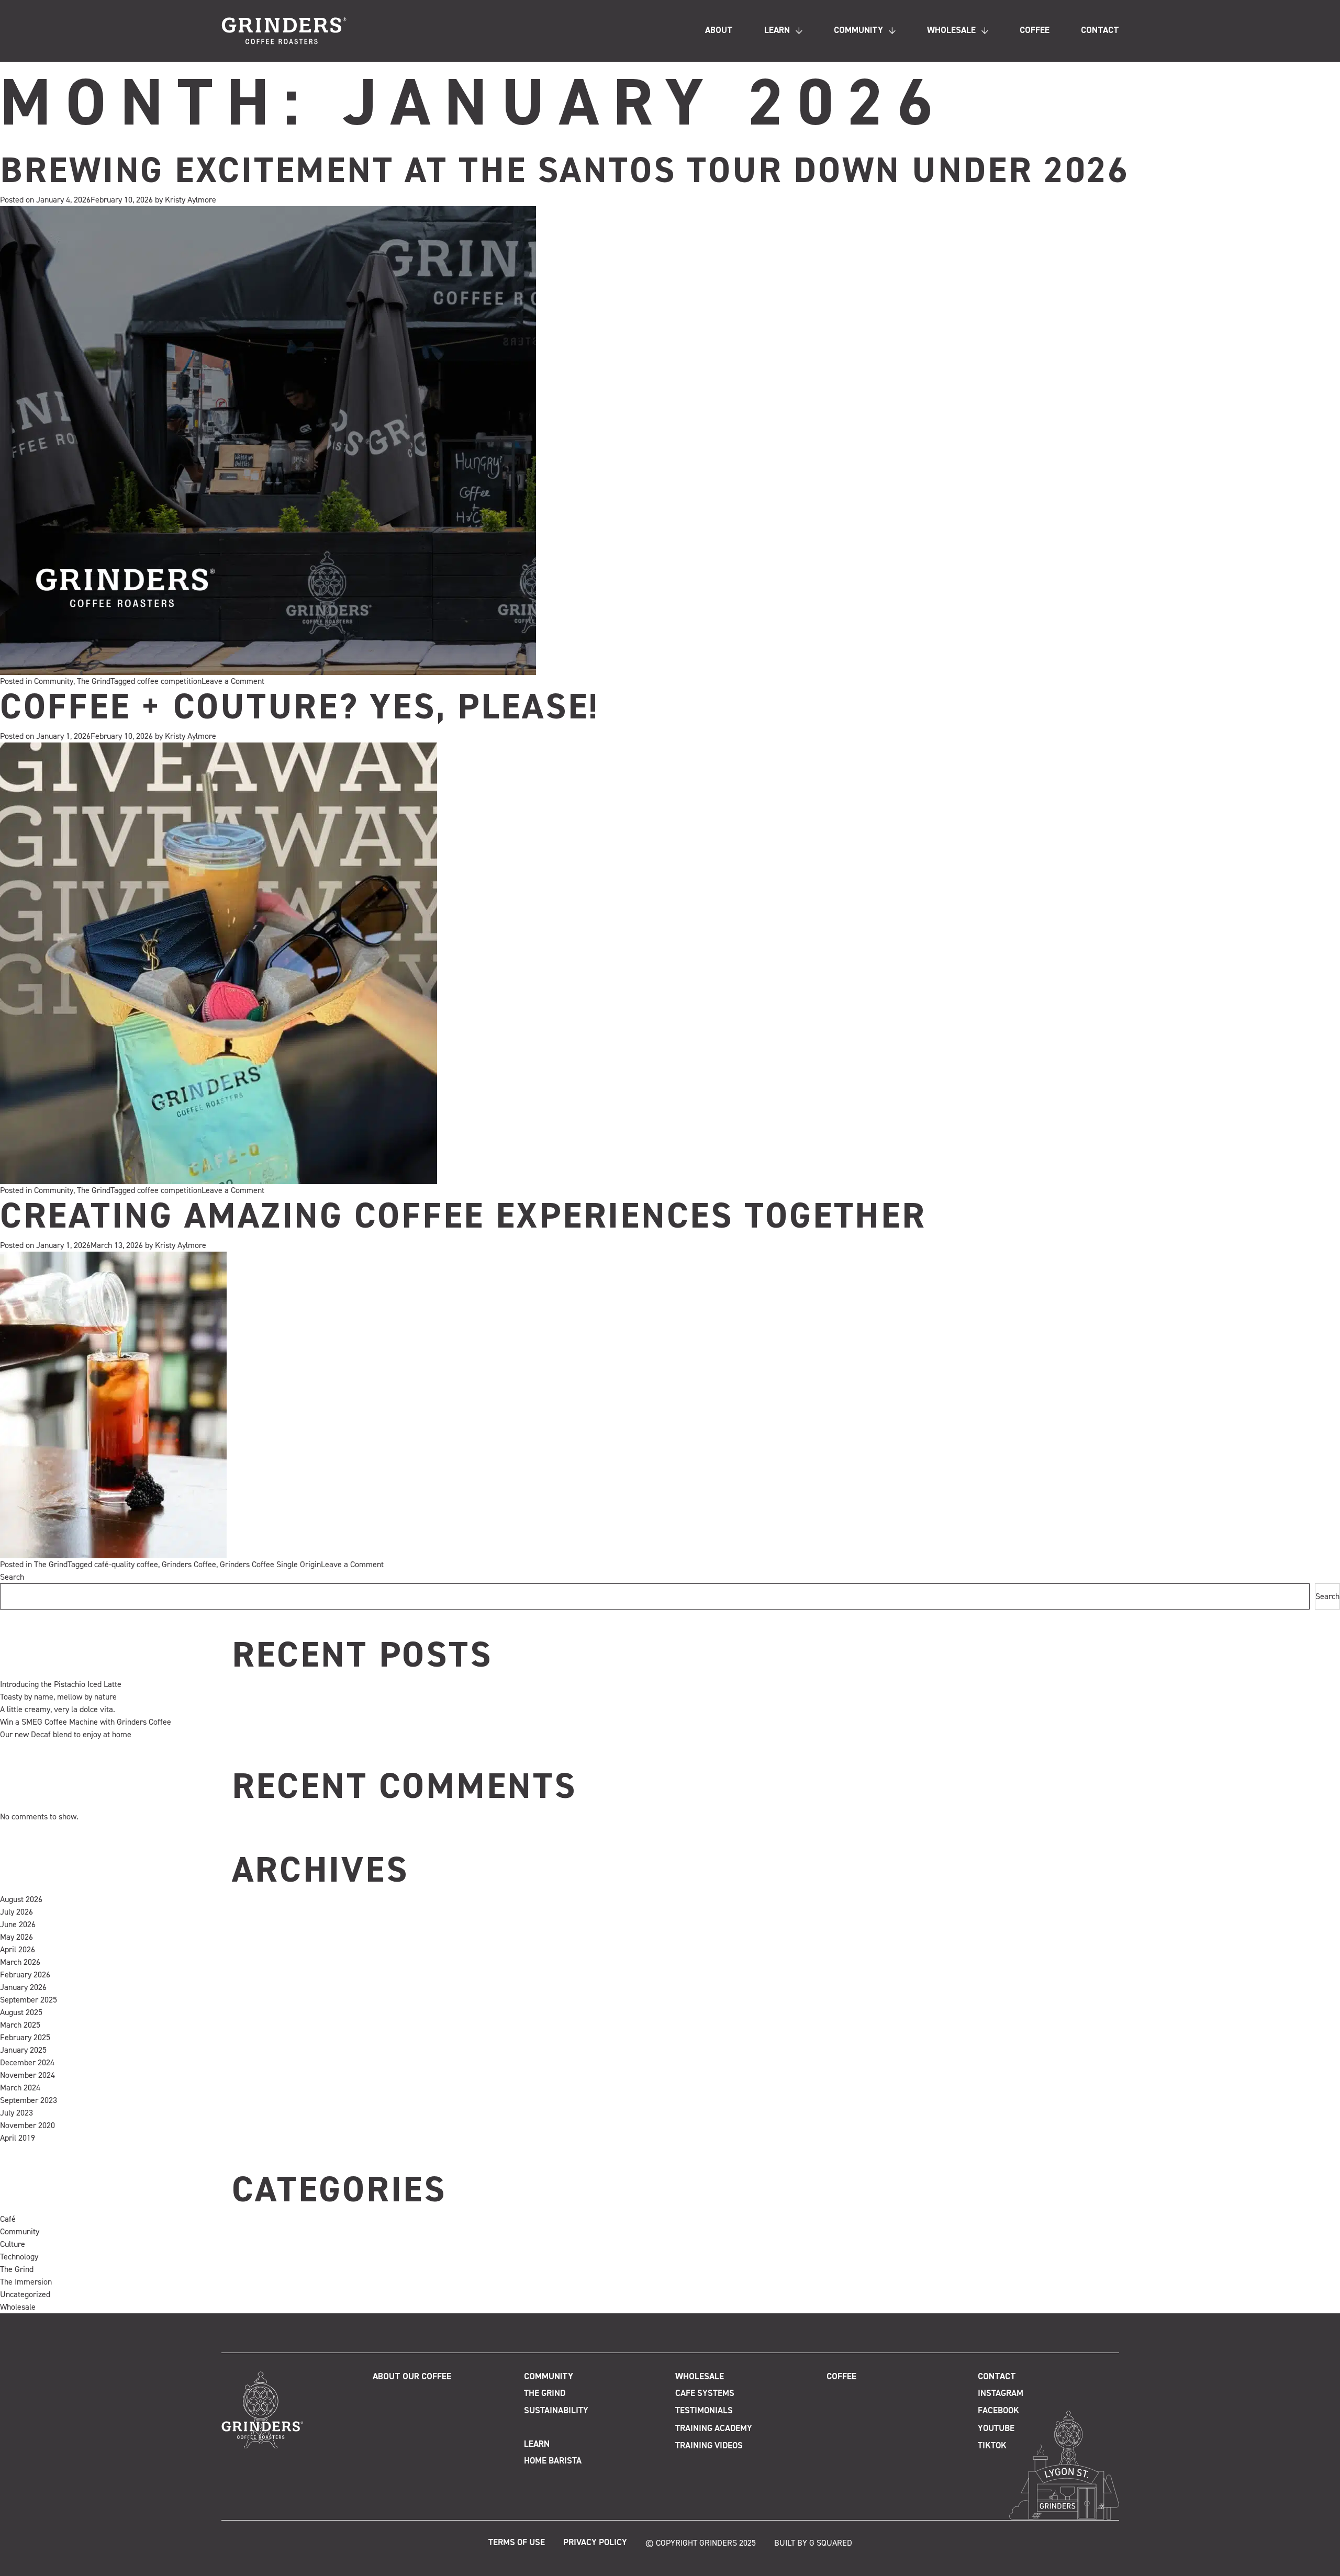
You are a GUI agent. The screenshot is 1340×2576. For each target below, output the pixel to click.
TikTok (992, 2446)
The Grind (94, 681)
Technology (19, 2257)
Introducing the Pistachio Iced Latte (61, 1684)
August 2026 (21, 1899)
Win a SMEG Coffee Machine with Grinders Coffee (86, 1722)
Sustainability (556, 2411)
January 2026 (23, 1987)
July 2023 (16, 2113)
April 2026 (18, 1950)
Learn (777, 31)
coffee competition (169, 681)
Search (12, 1577)
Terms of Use (517, 2543)
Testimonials (704, 2411)
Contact (1100, 31)
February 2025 (25, 2038)
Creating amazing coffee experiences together (463, 1218)
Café (8, 2219)
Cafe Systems (705, 2394)
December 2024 (27, 2063)
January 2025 (23, 2050)
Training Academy (714, 2429)
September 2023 (29, 2100)
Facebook (998, 2411)
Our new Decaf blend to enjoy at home (66, 1735)
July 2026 (16, 1912)
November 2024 (27, 2075)
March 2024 (20, 2088)
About (719, 31)
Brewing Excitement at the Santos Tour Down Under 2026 (565, 172)
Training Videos (709, 2446)
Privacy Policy (595, 2543)
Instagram (1001, 2394)
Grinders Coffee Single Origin (270, 1565)
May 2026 (16, 1937)
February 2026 (25, 1975)
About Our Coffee (412, 2377)
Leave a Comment (233, 681)
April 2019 (18, 2138)
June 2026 (18, 1925)
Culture (13, 2244)
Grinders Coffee (189, 1565)
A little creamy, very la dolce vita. (58, 1709)
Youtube (996, 2429)
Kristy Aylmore (191, 200)
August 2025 (21, 2012)
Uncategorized (25, 2294)
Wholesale (951, 31)
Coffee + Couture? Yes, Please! (300, 708)
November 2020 (27, 2125)
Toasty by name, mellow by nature (58, 1697)
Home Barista (553, 2461)
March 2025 (20, 2025)
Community (858, 31)
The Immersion (26, 2282)
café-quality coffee (126, 1565)
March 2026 (20, 1962)
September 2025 (29, 2000)
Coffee (1035, 31)
